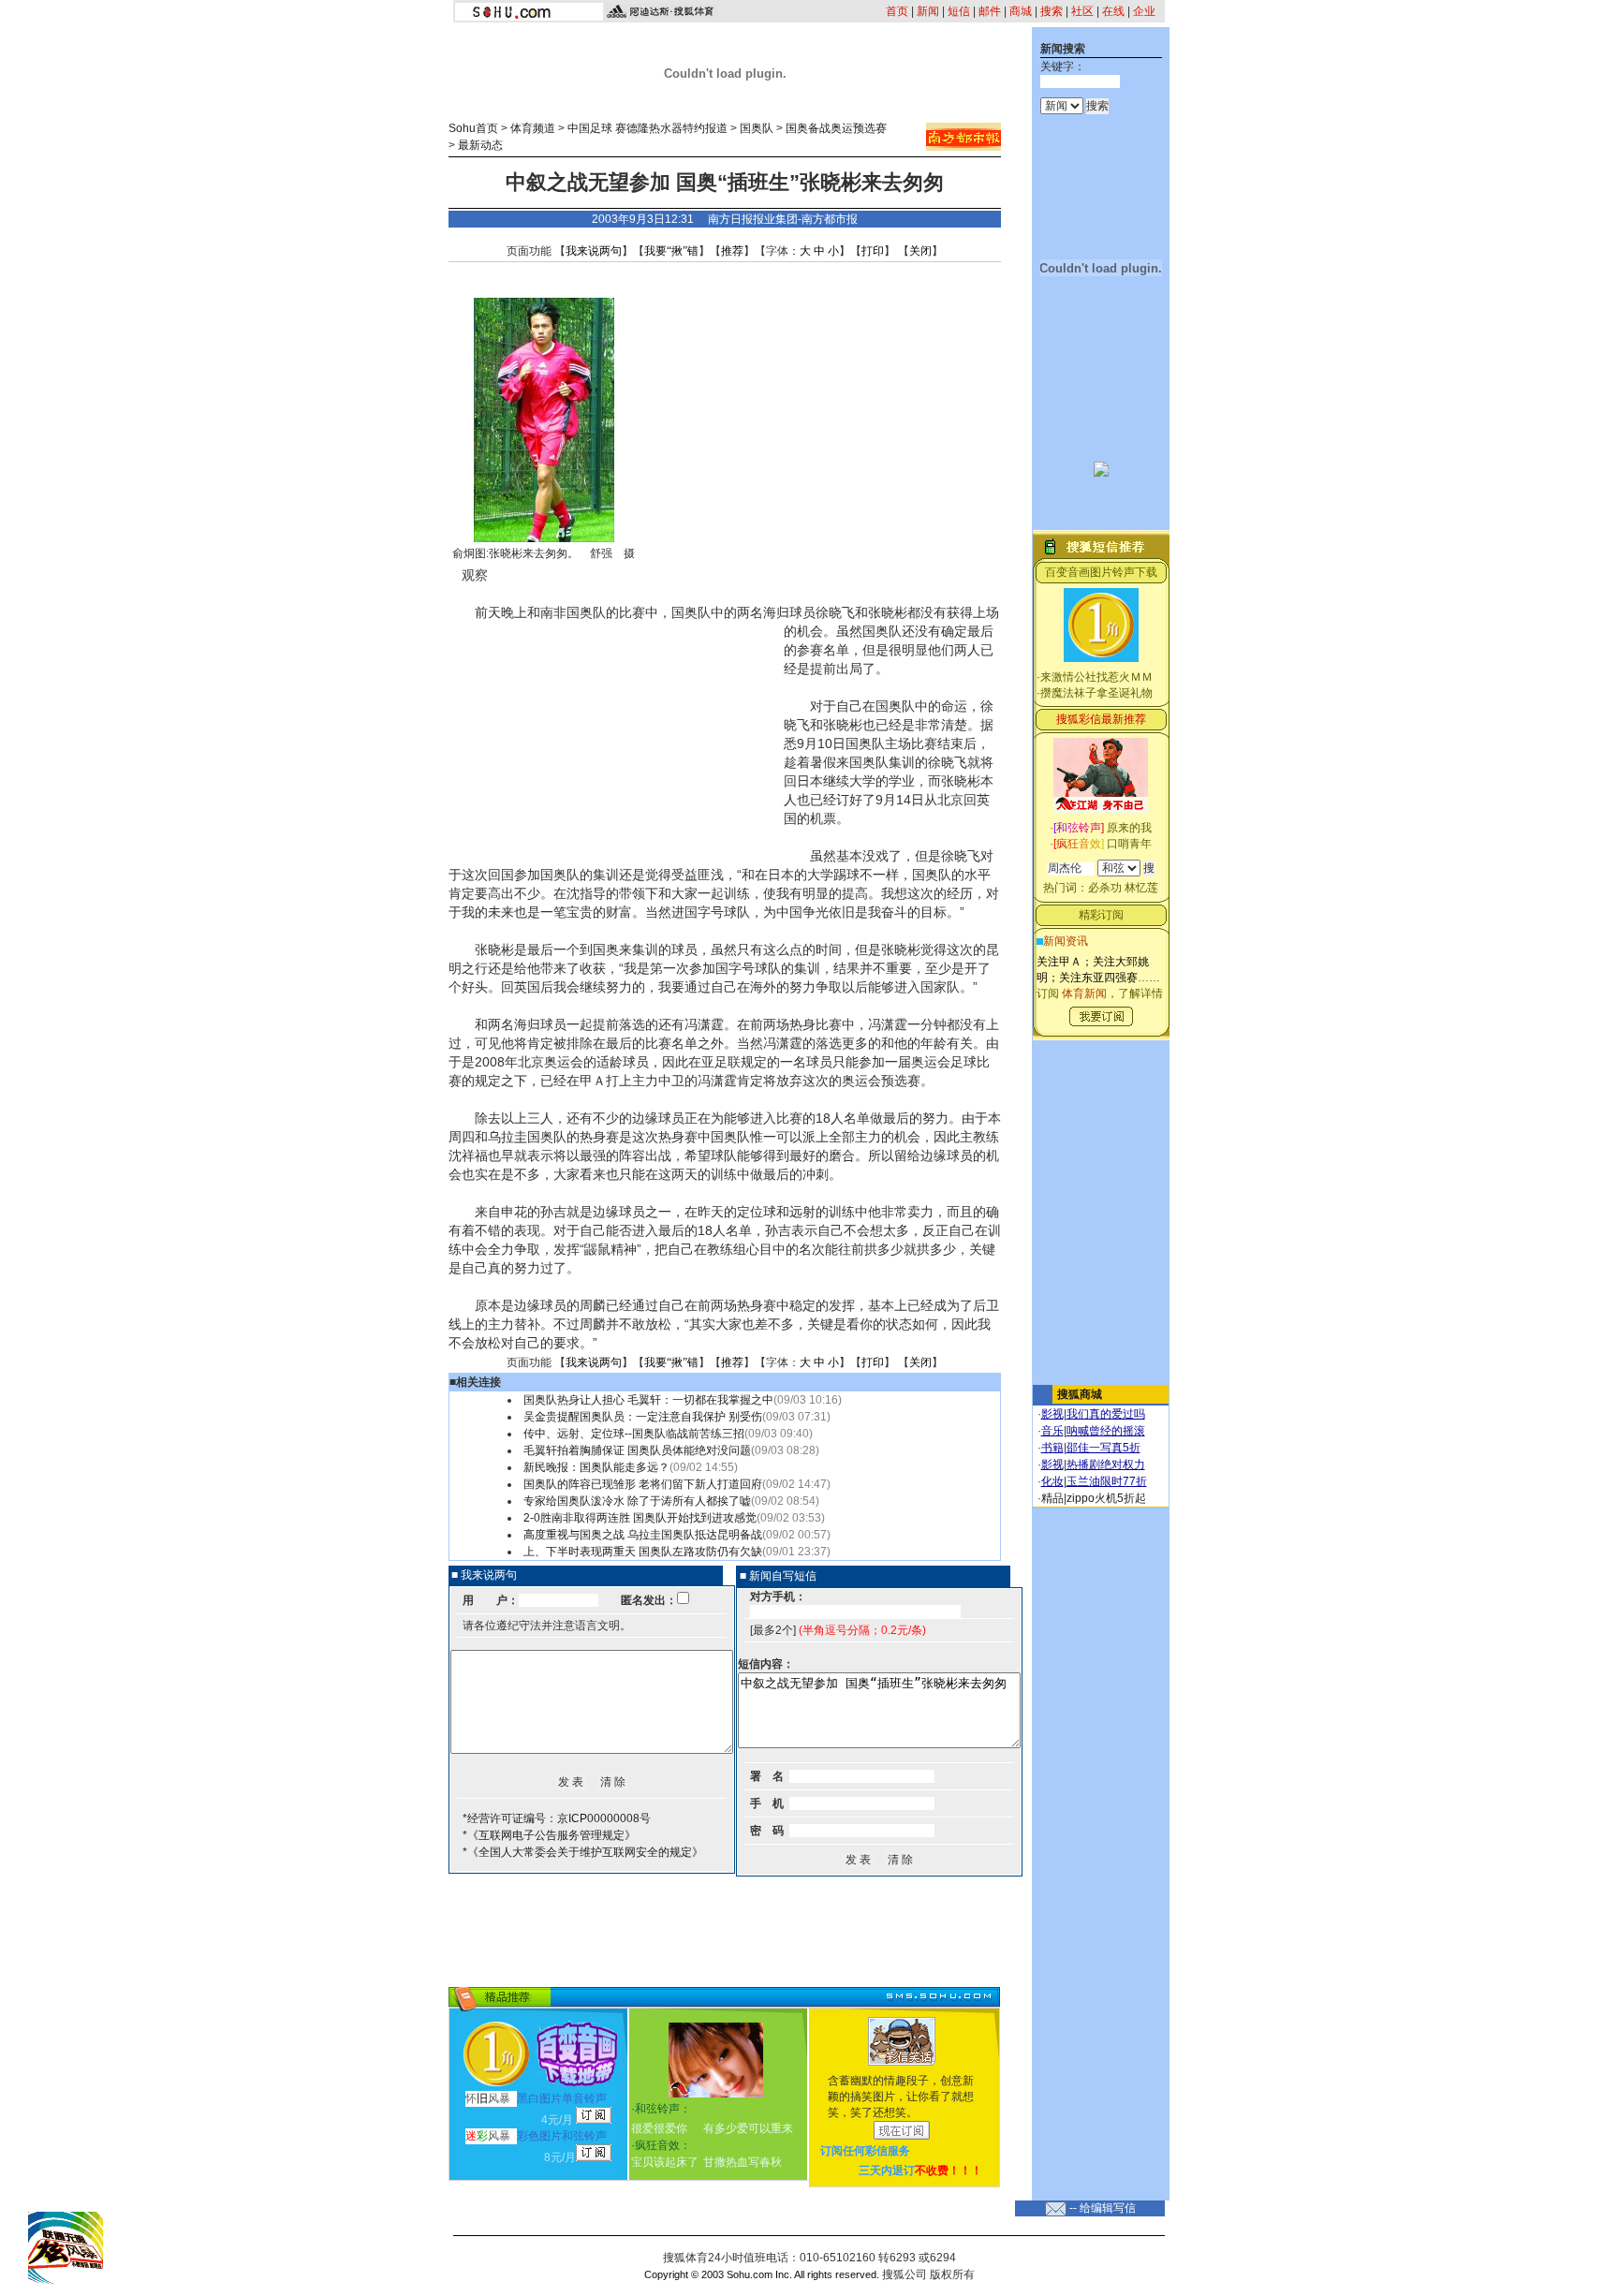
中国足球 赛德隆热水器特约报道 (647, 128)
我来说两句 (594, 251)
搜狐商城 (1080, 1394)
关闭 (920, 251)
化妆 (1052, 1481)
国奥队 (757, 128)
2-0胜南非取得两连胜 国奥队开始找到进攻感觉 (640, 1518)
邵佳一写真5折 (1103, 1448)
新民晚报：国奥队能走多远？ (596, 1467)
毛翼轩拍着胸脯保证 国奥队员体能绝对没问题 (637, 1450)
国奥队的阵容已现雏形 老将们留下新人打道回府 (643, 1484)
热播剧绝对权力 (1106, 1464)
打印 (873, 251)
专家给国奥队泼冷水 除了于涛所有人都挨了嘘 (637, 1501)
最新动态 (480, 145)
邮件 (990, 11)
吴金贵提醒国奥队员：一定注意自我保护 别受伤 (643, 1417)
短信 (959, 11)
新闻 (928, 11)
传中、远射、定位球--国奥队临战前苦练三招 (634, 1434)
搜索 (1052, 11)
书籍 (1052, 1448)
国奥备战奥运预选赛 (836, 128)
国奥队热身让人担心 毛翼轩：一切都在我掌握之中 (648, 1400)
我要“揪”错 (671, 251)
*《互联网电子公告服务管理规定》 (549, 1835)
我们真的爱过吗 (1106, 1414)
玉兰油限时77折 (1107, 1481)
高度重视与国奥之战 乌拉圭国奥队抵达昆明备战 (643, 1535)
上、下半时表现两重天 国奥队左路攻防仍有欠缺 (643, 1552)
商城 (1021, 11)
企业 (1144, 11)
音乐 (1052, 1431)
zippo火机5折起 (1106, 1498)
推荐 (732, 251)
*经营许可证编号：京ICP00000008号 (557, 1818)
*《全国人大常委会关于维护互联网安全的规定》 (583, 1852)
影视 (1052, 1414)
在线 (1113, 11)
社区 (1082, 11)
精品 (1052, 1498)
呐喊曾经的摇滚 (1106, 1431)
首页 (897, 11)
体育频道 (533, 128)
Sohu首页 (473, 128)
